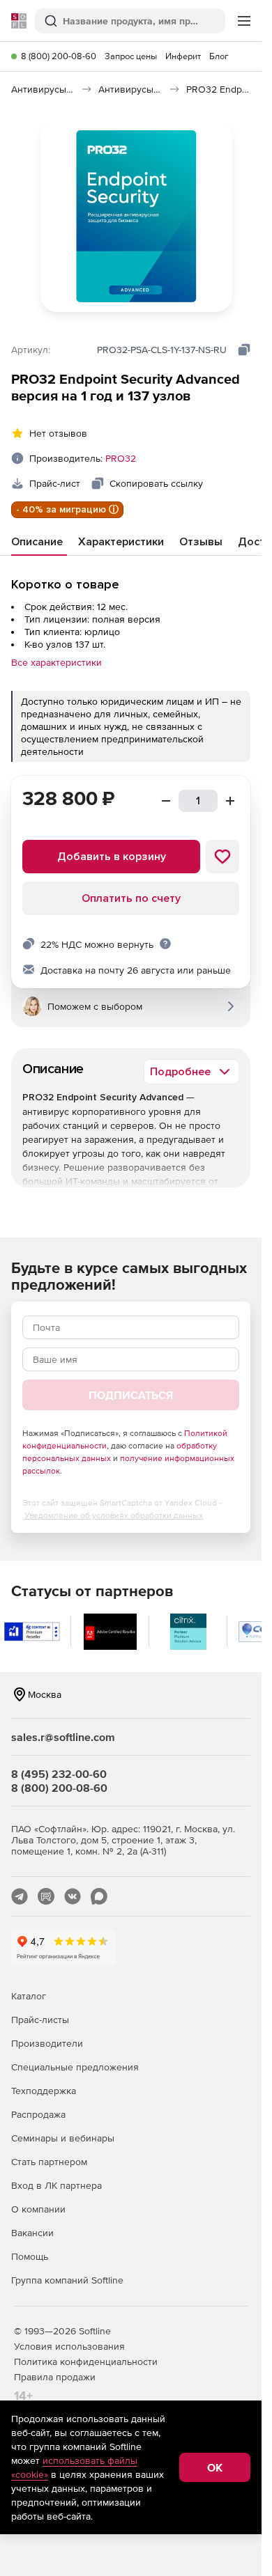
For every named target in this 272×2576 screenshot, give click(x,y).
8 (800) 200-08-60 (59, 56)
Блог (219, 56)
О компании (38, 2209)
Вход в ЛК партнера (56, 2185)
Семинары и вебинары (63, 2138)
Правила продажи (55, 2377)
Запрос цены (131, 56)
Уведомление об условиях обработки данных (114, 1515)
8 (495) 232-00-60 (59, 1774)
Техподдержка (44, 2091)
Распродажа (38, 2114)
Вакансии (32, 2233)
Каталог (29, 1996)
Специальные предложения (75, 2067)
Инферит (183, 56)
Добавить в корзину (112, 857)
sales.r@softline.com (63, 1737)
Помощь (30, 2256)
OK (215, 2467)
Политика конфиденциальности (86, 2362)
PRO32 (121, 458)
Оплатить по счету (131, 898)
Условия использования (69, 2346)
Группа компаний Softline (67, 2280)
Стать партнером (49, 2162)
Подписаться (131, 1395)
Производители (47, 2043)
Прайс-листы (40, 2020)
